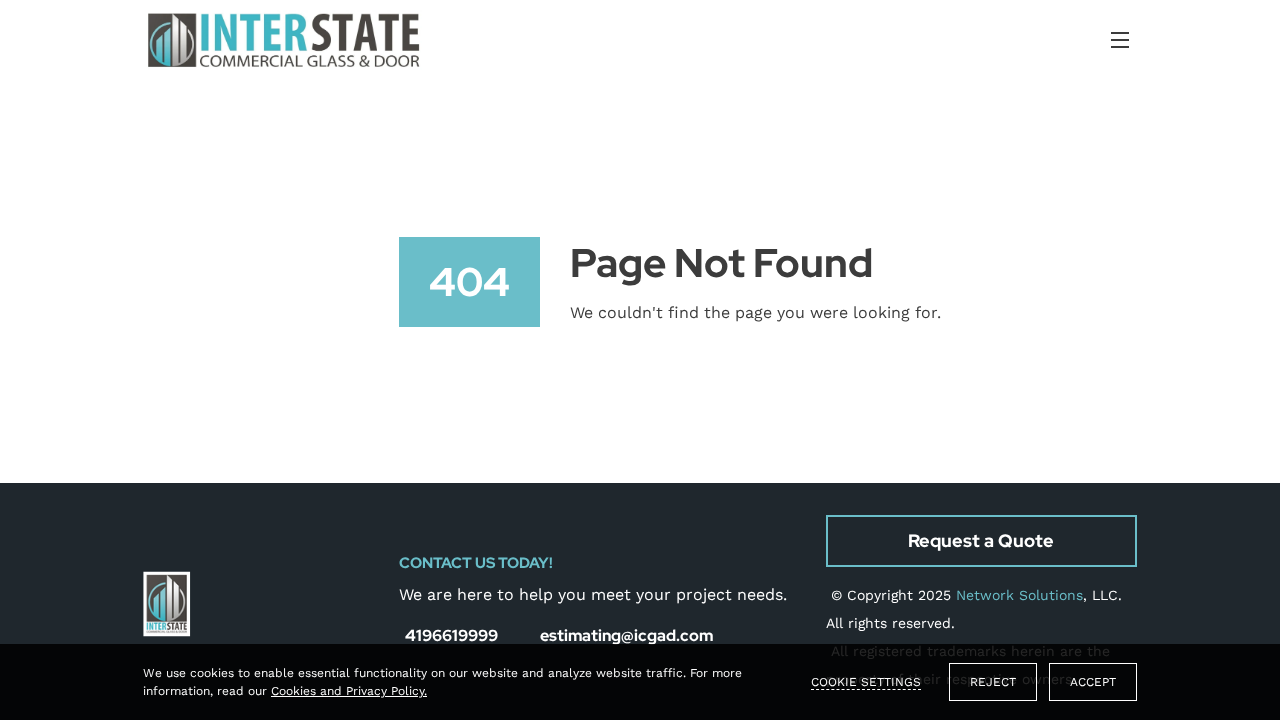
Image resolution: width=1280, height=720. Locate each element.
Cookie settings (866, 682)
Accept (1093, 682)
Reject (993, 682)
